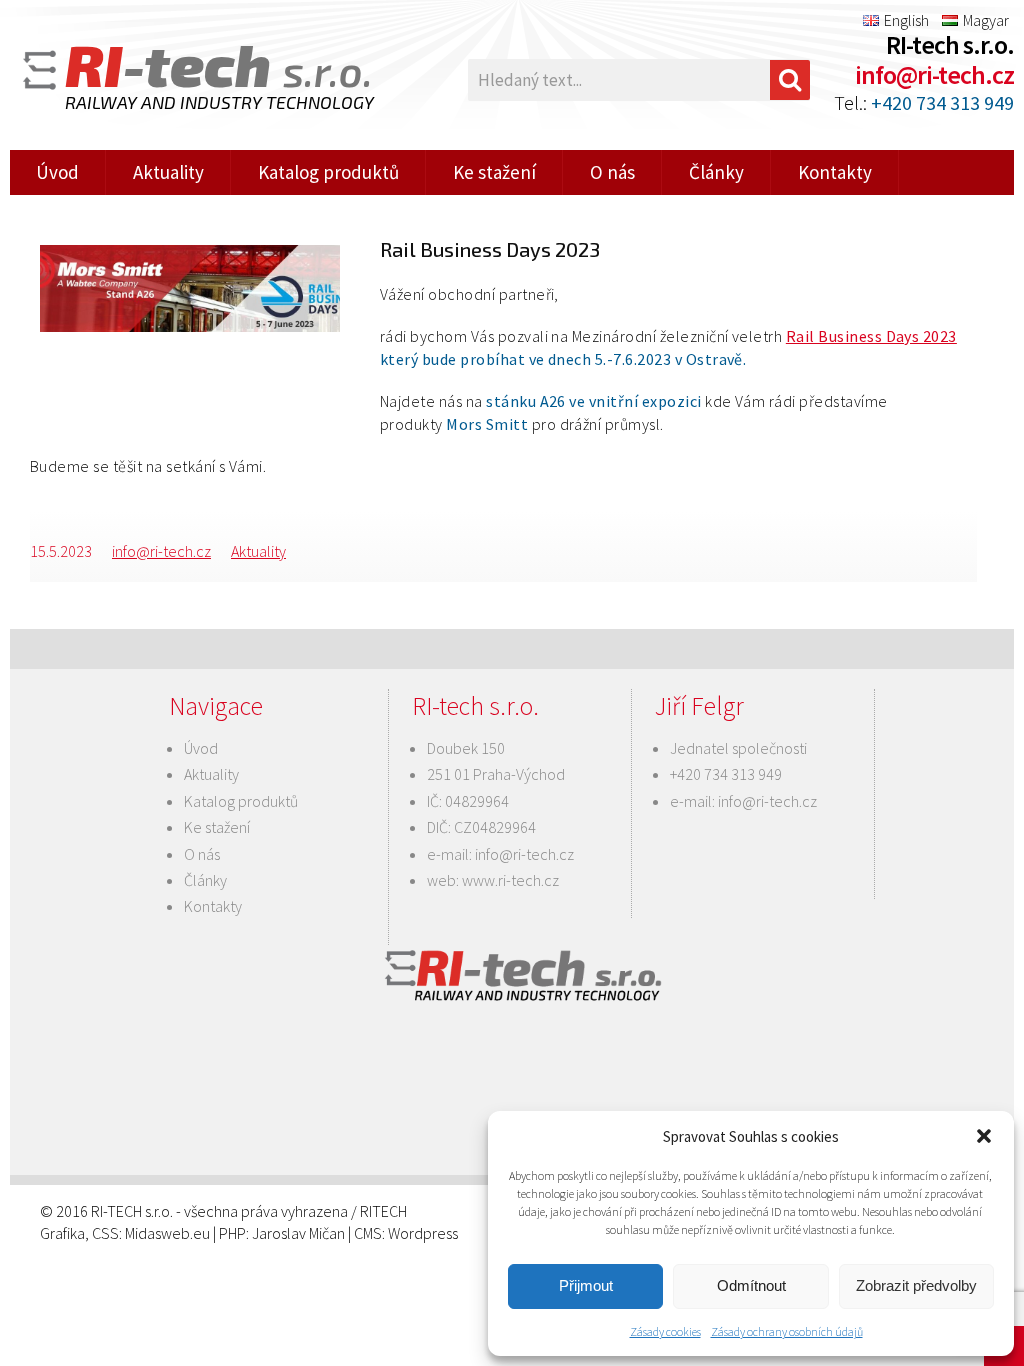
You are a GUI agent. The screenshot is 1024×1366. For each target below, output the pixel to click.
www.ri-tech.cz (510, 880)
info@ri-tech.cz (934, 74)
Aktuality (168, 172)
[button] (984, 1136)
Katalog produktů (328, 172)
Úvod (57, 172)
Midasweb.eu (167, 1233)
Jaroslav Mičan (298, 1233)
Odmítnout (751, 1285)
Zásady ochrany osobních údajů (787, 1331)
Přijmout (586, 1285)
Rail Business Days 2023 (871, 336)
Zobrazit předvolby (916, 1285)
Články (716, 172)
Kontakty (835, 172)
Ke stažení (494, 172)
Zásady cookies (665, 1331)
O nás (612, 172)
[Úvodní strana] (170, 80)
